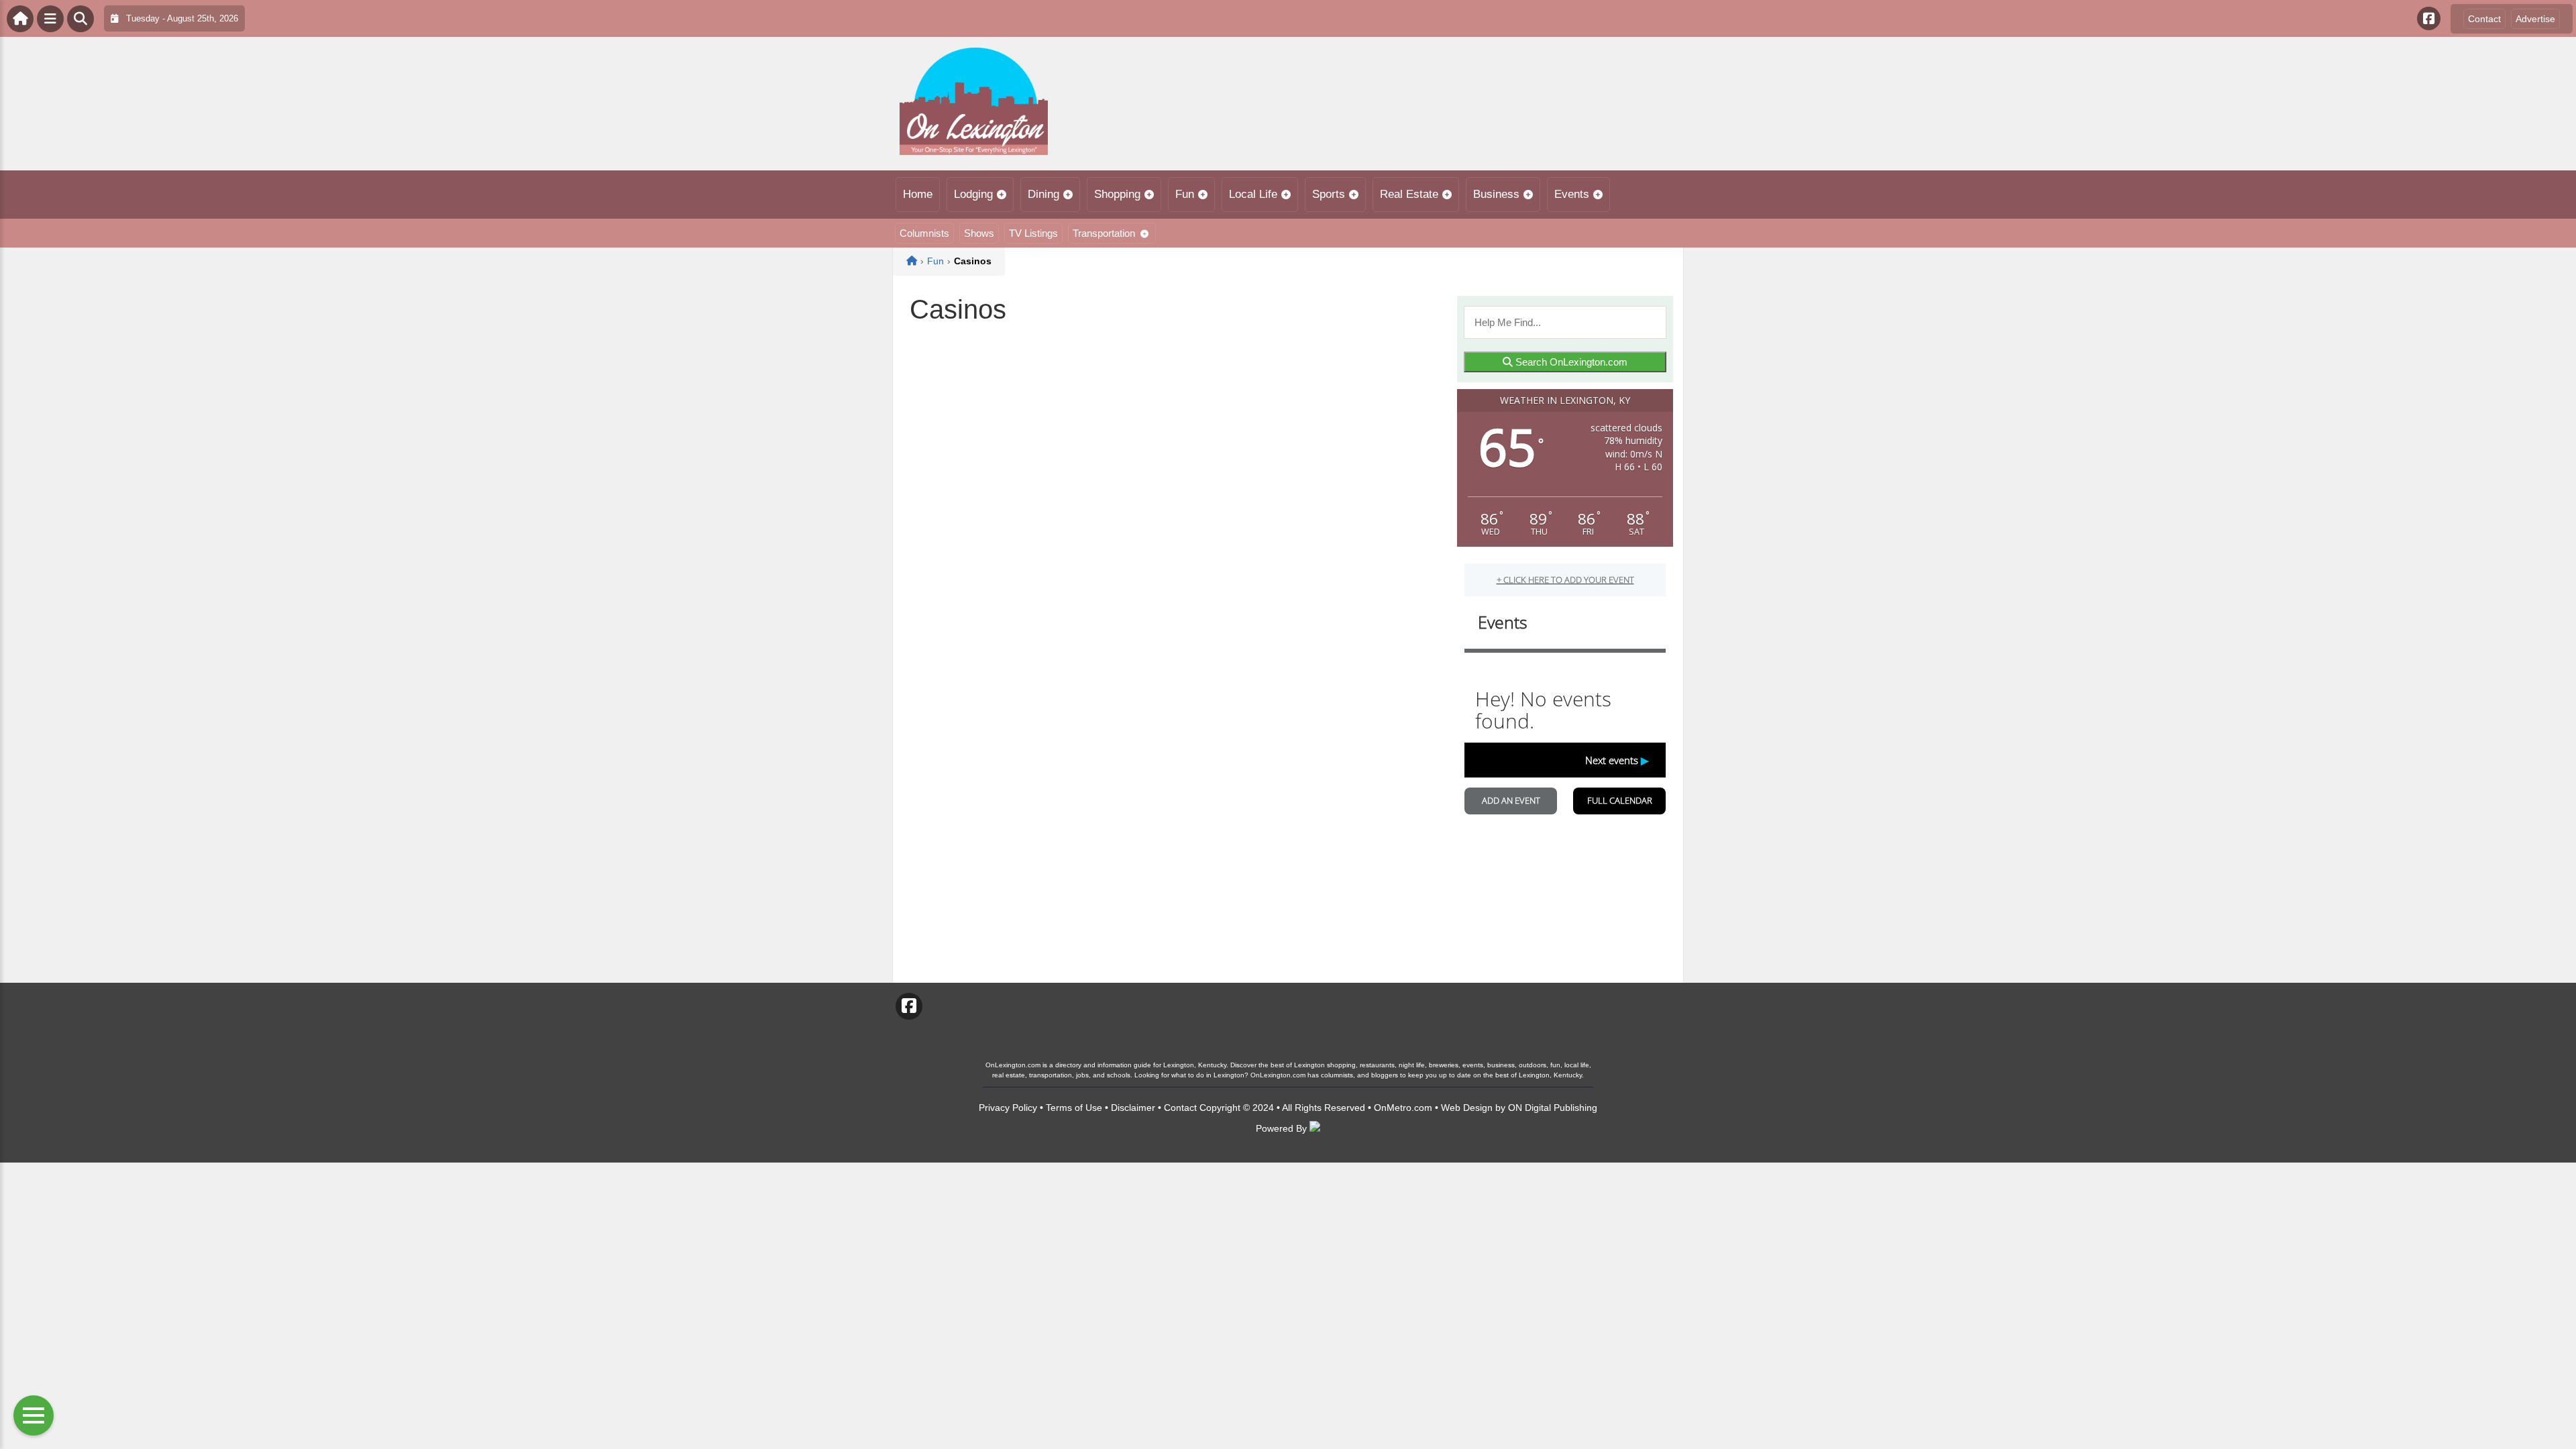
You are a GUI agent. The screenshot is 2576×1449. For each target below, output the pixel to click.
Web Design (1467, 1108)
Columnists (924, 233)
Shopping (1117, 194)
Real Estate (1409, 194)
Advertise (2535, 19)
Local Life (1253, 194)
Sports (1329, 194)
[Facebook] (2429, 18)
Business (1496, 194)
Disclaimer (1133, 1108)
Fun (1185, 194)
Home (918, 194)
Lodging (973, 194)
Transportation (1104, 233)
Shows (979, 233)
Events (1572, 194)
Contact (2484, 19)
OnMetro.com (1403, 1108)
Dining (1043, 194)
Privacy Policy (1008, 1108)
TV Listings (1033, 233)
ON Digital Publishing (1553, 1108)
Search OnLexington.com (1570, 362)
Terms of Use (1074, 1108)
